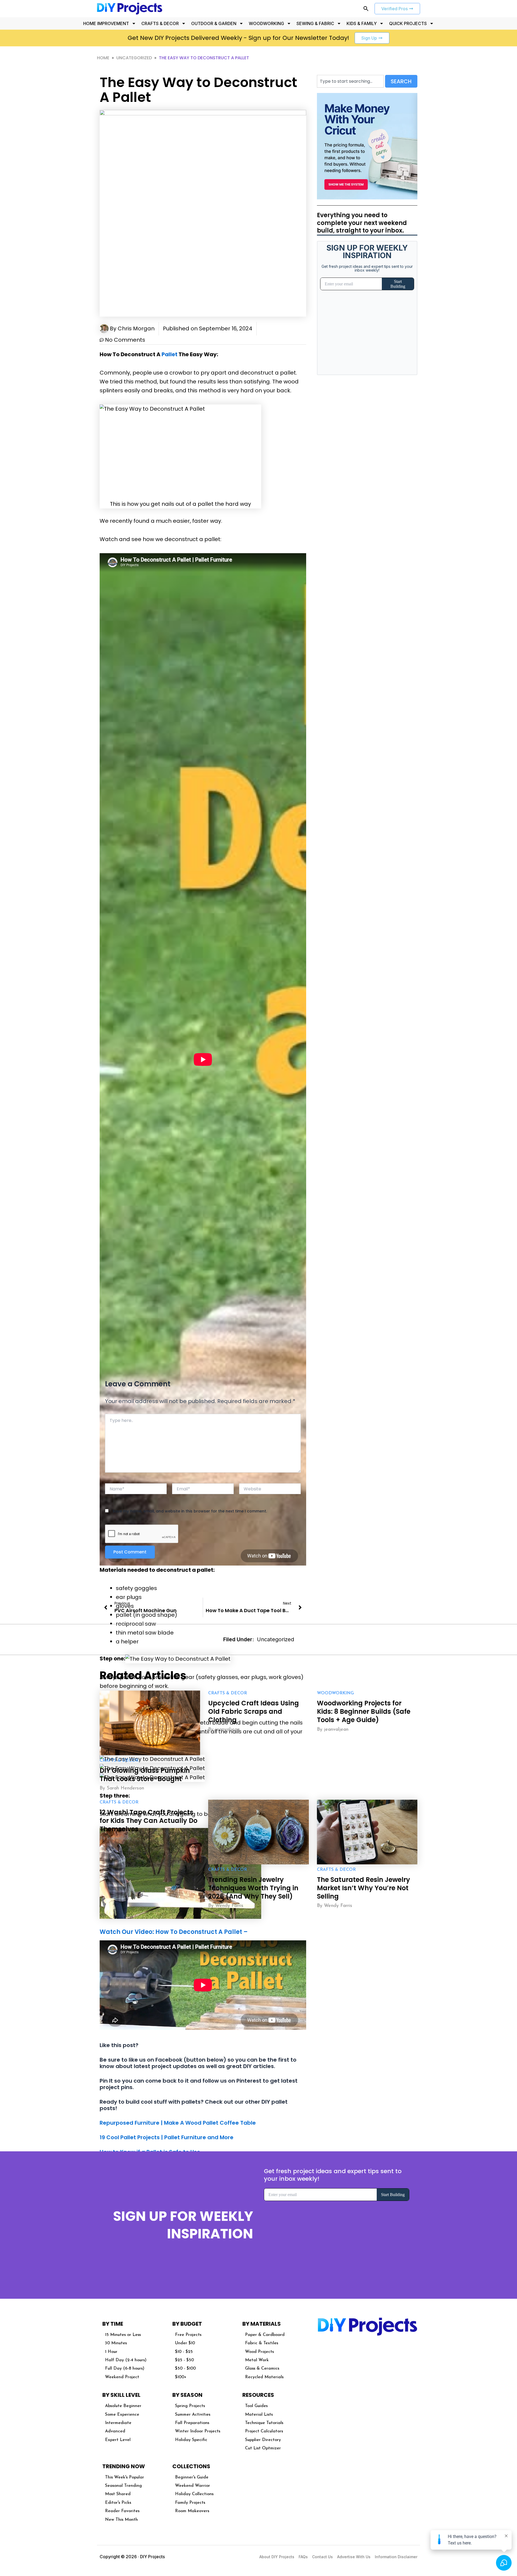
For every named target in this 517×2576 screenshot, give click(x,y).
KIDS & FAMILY (362, 23)
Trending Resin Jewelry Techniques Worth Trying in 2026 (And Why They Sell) (253, 1888)
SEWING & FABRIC (315, 23)
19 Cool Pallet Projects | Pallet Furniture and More (167, 2137)
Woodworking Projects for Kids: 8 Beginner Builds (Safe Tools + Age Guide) (364, 1711)
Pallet (170, 354)
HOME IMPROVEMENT (106, 23)
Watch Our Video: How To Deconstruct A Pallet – (174, 1932)
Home (103, 58)
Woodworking (335, 1693)
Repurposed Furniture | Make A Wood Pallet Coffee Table (178, 2123)
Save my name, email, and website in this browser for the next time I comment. (190, 1511)
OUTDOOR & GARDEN (214, 23)
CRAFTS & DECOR (160, 23)
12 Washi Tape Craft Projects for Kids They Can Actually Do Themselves (149, 1821)
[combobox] (350, 81)
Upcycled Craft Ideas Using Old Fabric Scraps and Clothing (254, 1711)
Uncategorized (134, 58)
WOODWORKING (266, 23)
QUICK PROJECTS (408, 23)
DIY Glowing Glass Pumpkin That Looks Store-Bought (145, 1775)
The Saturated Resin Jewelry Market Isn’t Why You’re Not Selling (364, 1888)
